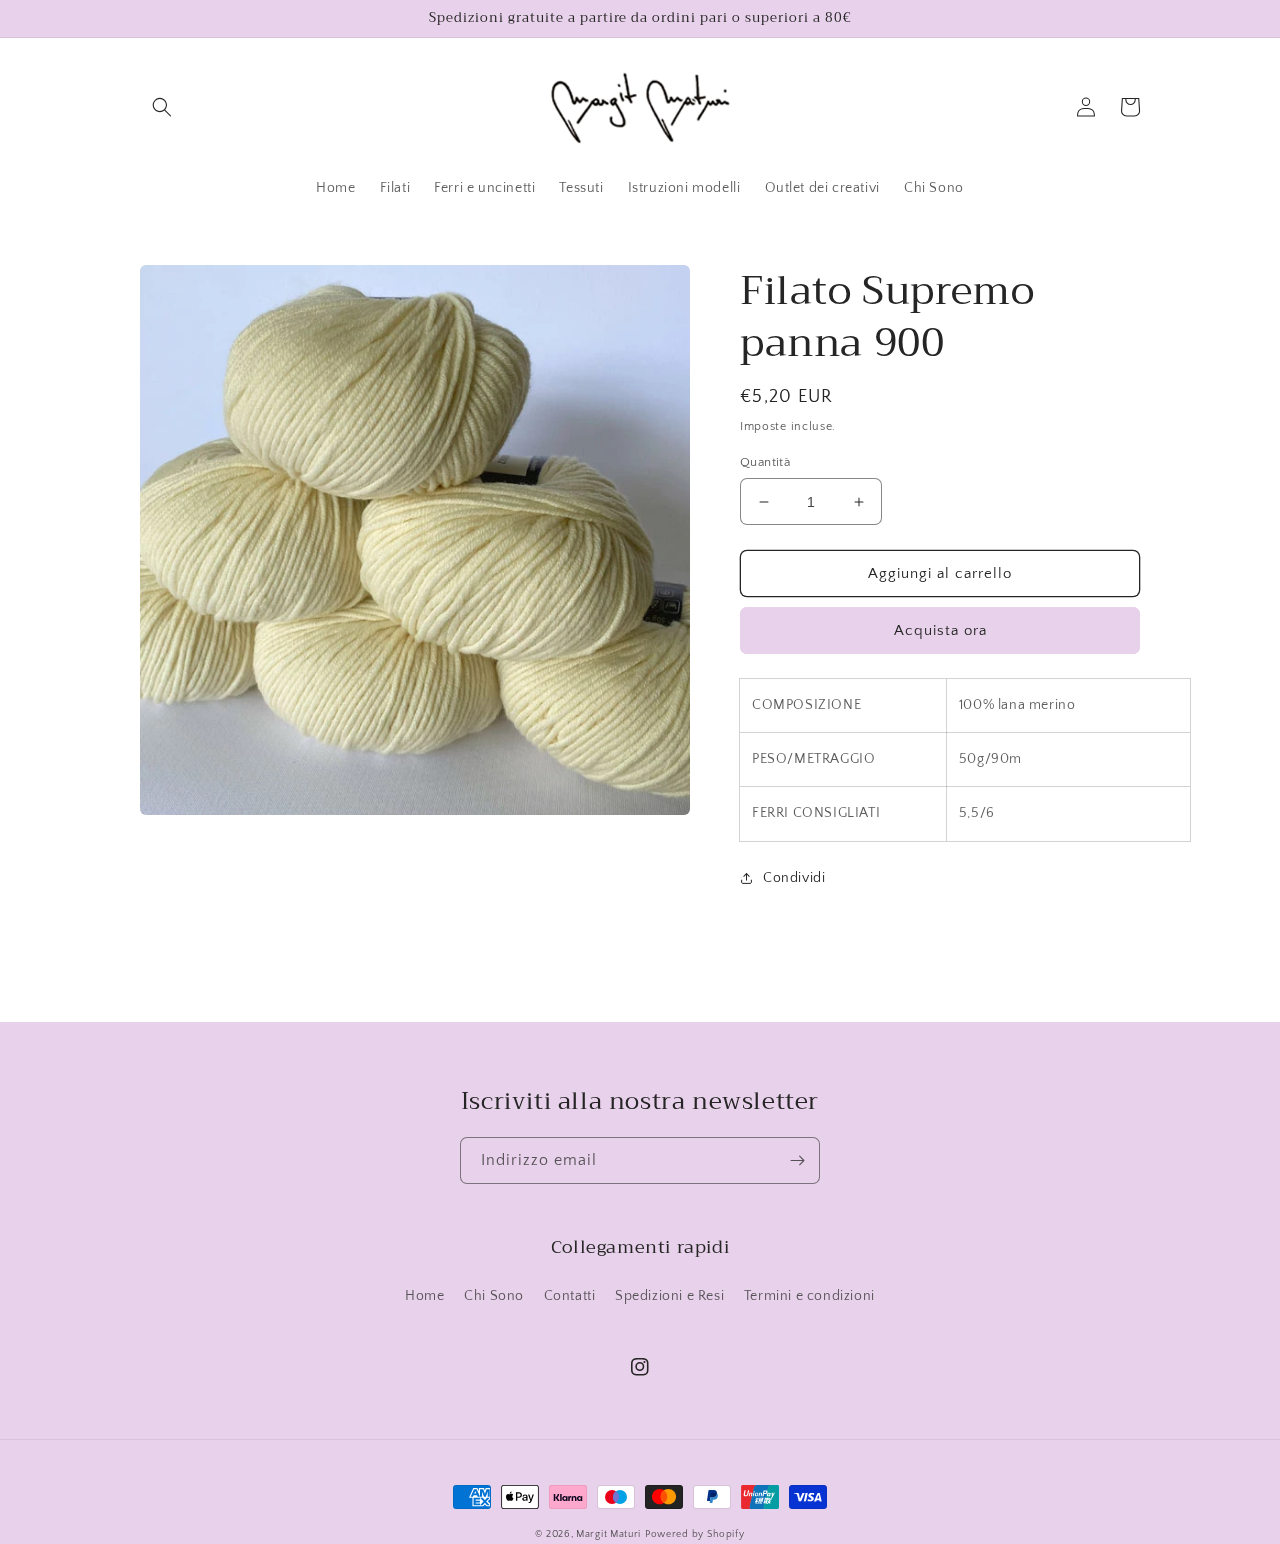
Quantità (765, 462)
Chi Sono (494, 1296)
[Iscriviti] (797, 1160)
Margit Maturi (608, 1534)
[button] (162, 107)
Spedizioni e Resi (669, 1296)
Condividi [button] (794, 878)
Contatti (570, 1296)
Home (424, 1296)
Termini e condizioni (809, 1296)
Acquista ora (940, 630)
